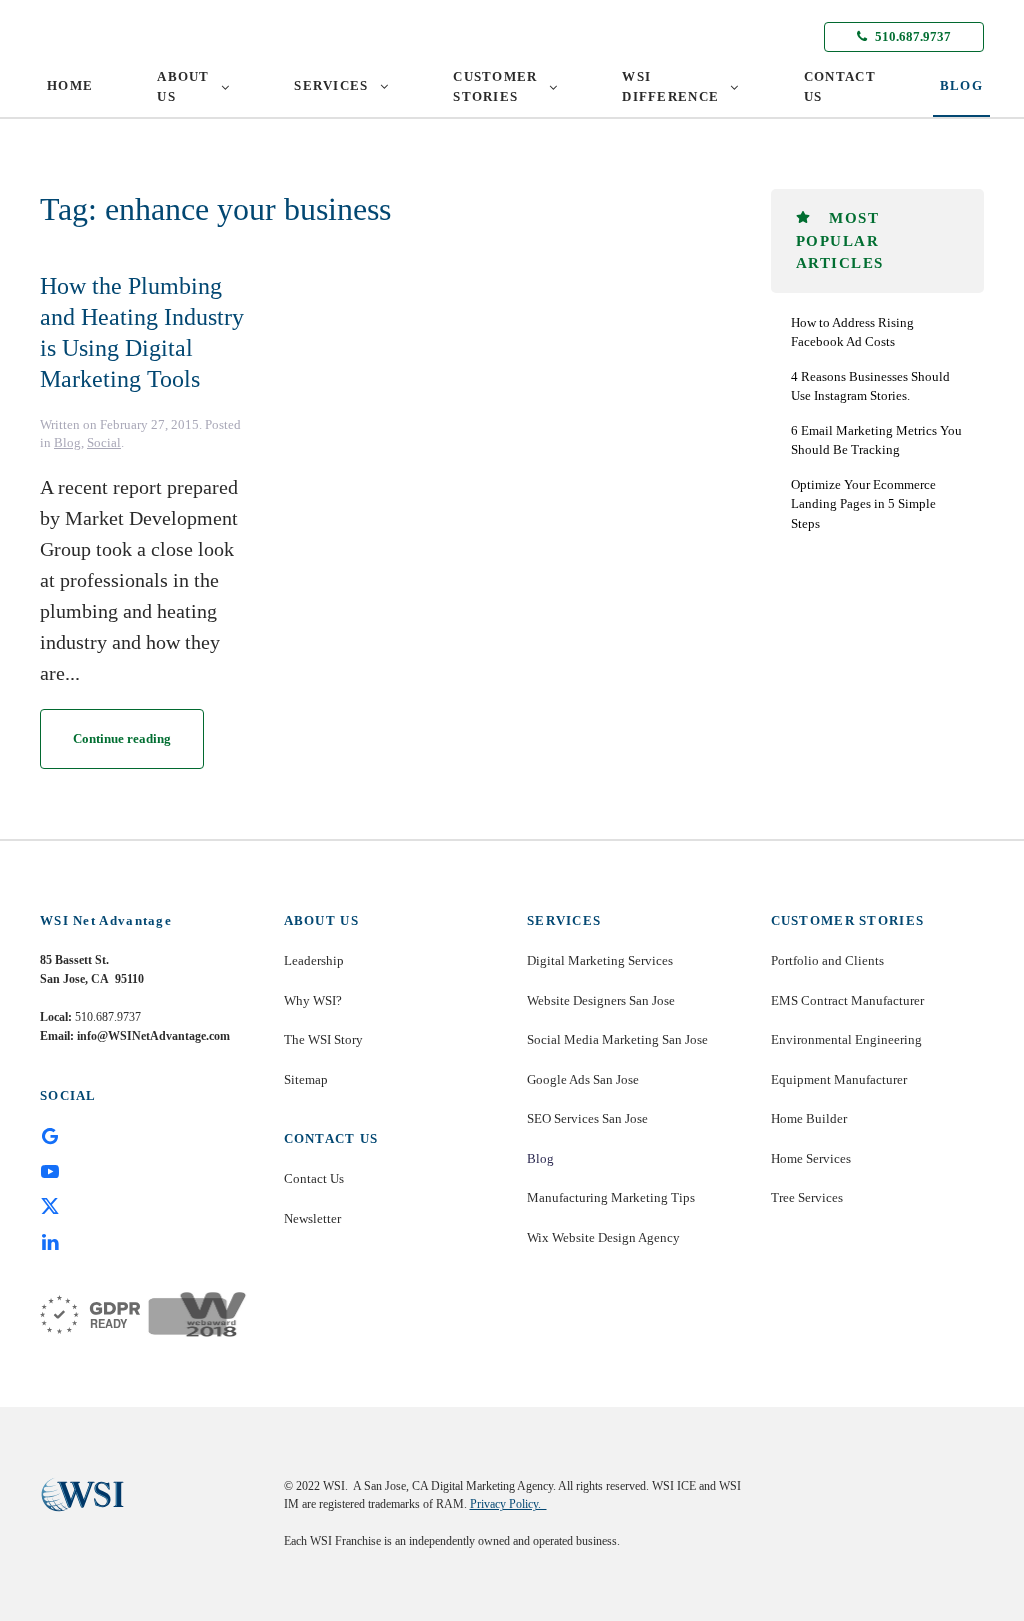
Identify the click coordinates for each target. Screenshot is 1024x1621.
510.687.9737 (911, 36)
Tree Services (807, 1197)
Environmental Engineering (846, 1039)
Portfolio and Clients (827, 960)
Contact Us (314, 1178)
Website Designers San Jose (601, 1000)
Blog (67, 442)
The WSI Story (323, 1039)
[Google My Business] (50, 1135)
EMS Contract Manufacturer (847, 1000)
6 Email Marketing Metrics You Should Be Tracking (876, 440)
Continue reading (122, 738)
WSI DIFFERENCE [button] (670, 86)
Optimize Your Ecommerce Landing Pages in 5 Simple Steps (863, 504)
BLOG (961, 85)
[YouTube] (50, 1170)
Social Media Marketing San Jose (617, 1039)
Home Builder (809, 1118)
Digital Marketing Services (600, 960)
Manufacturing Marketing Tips (611, 1197)
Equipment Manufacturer (839, 1079)
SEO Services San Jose (587, 1118)
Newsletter (312, 1218)
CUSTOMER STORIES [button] (495, 86)
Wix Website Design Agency (603, 1237)
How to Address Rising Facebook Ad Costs (852, 332)
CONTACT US (840, 86)
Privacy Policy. (508, 1504)
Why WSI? (313, 1000)
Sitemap (306, 1079)
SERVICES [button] (331, 85)
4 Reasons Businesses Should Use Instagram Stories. (870, 386)
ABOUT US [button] (183, 86)
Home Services (811, 1158)
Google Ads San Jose (583, 1079)
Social (104, 442)
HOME (70, 85)
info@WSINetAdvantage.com (153, 1036)
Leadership (314, 960)
